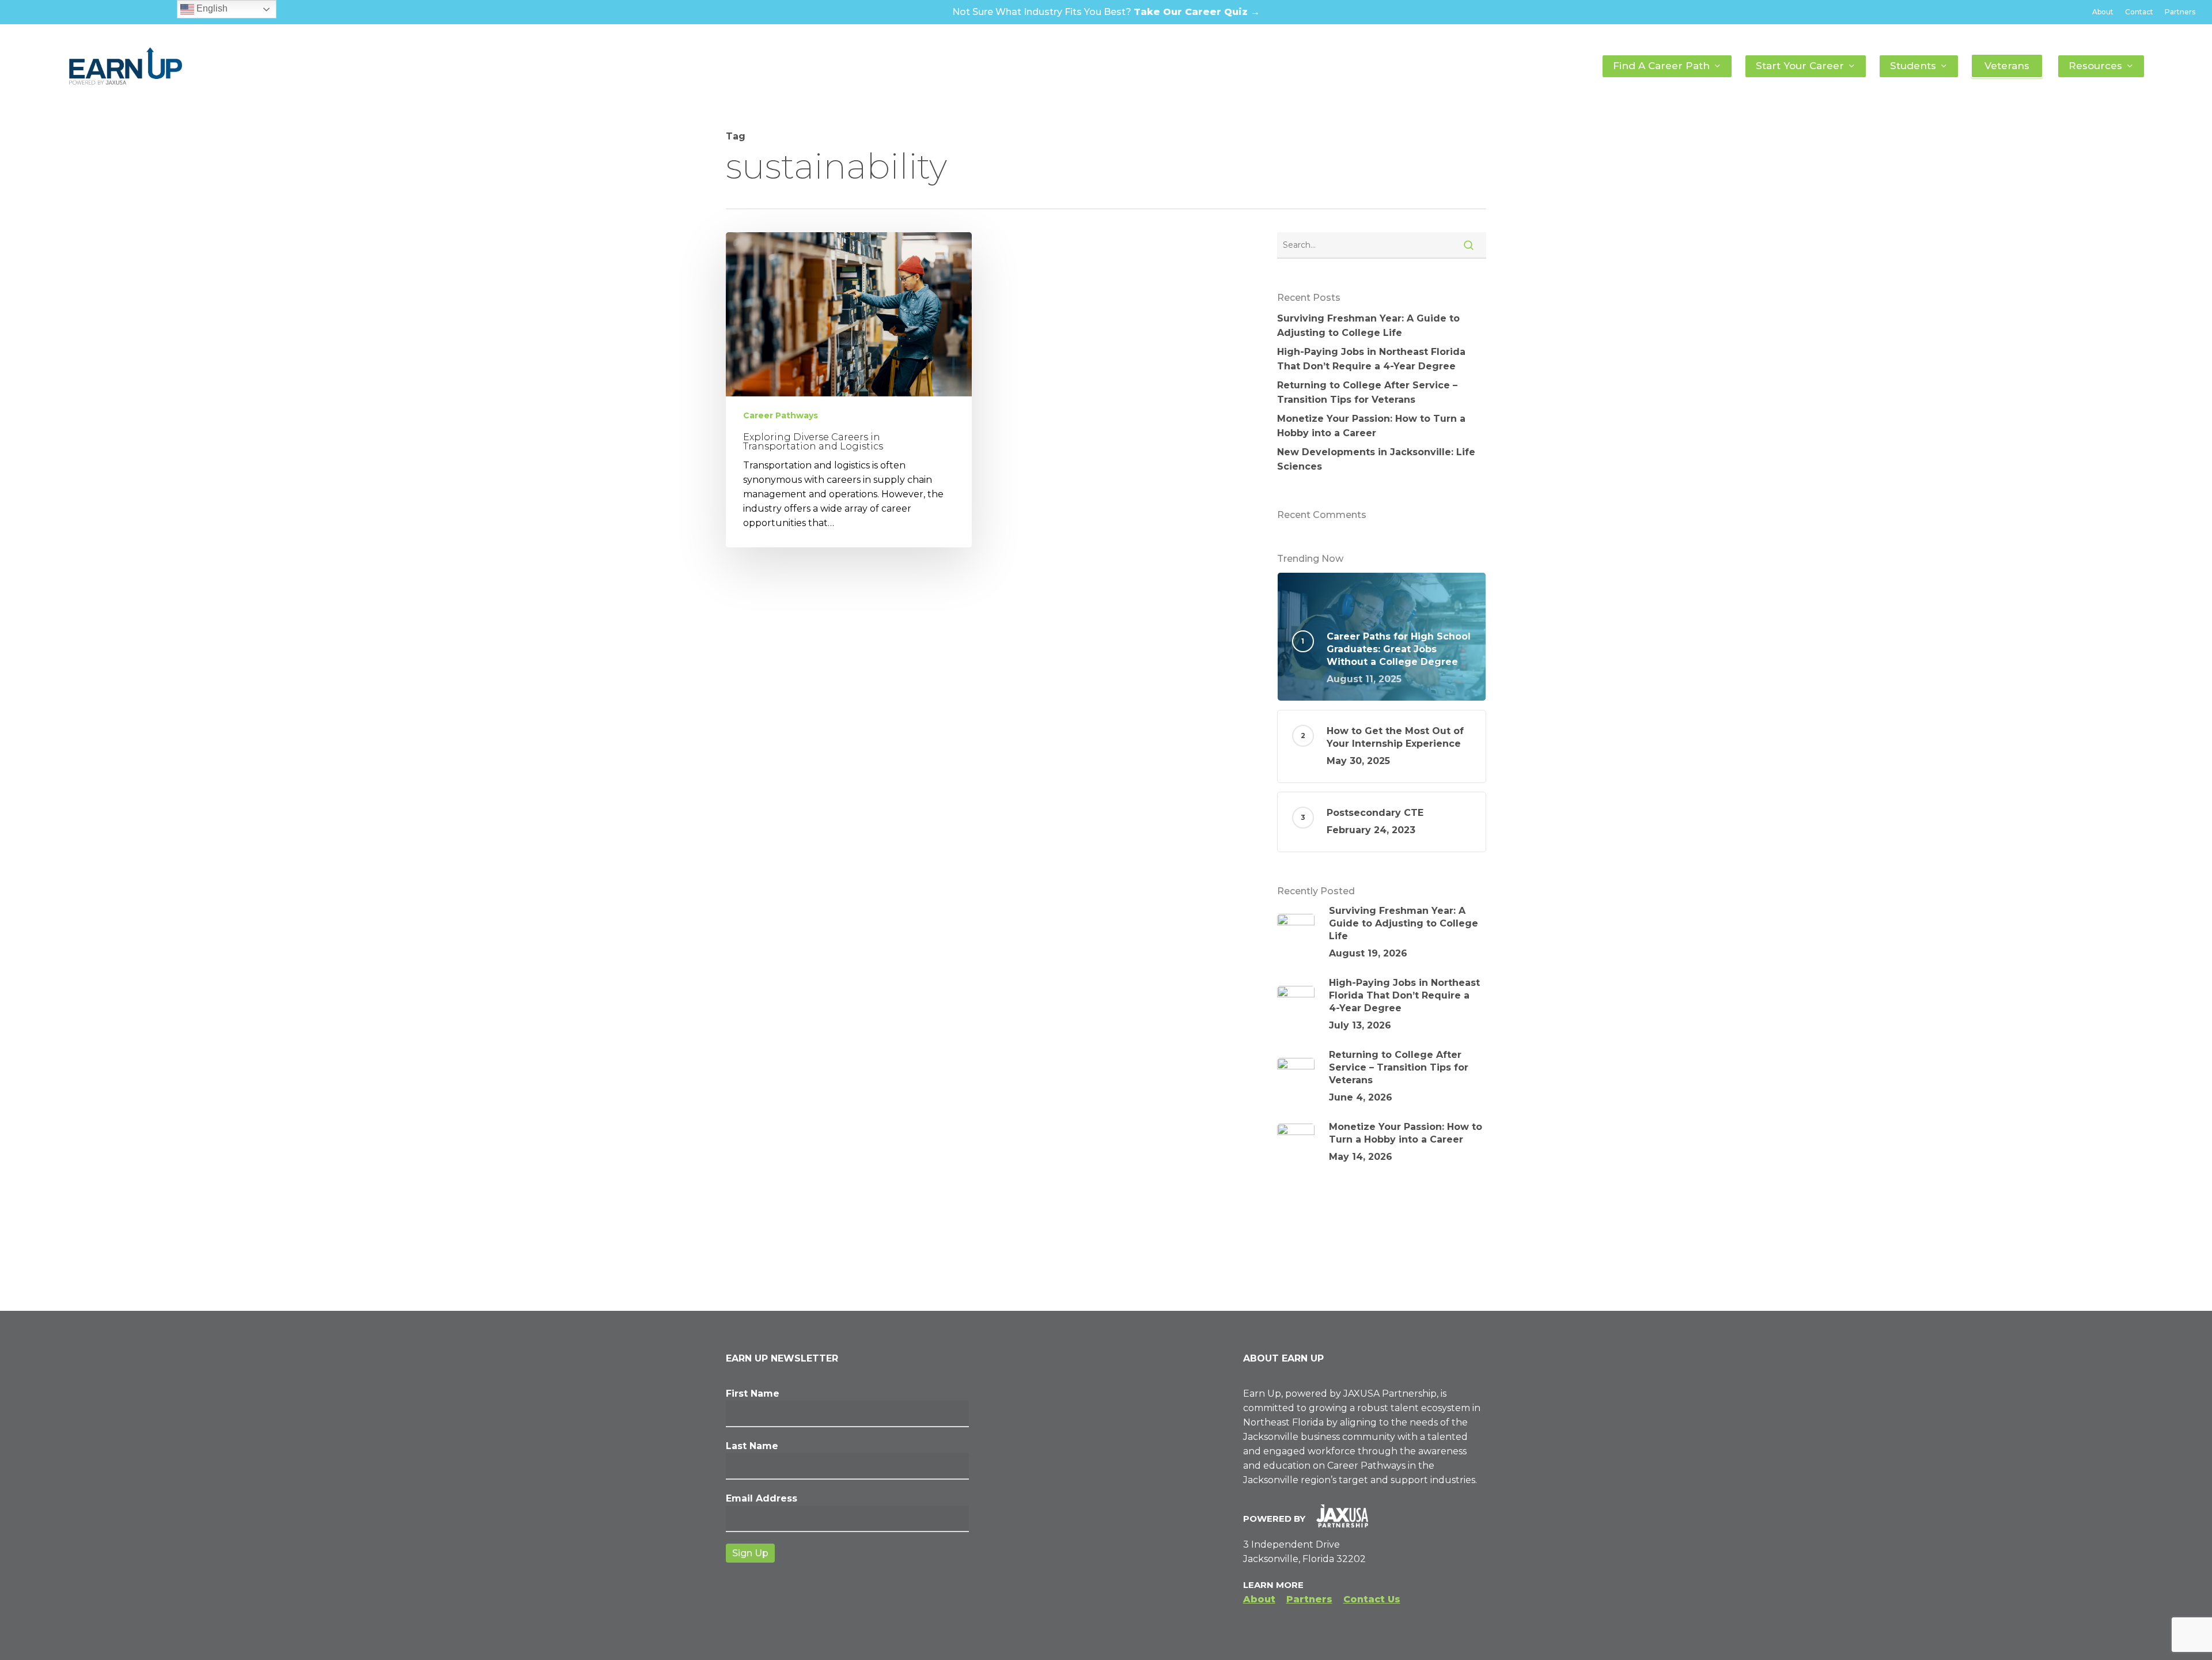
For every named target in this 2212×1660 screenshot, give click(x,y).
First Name (753, 1394)
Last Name (752, 1446)
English (211, 8)
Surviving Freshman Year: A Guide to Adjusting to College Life (1368, 326)
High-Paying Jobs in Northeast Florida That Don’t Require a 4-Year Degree (1371, 359)
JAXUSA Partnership (1390, 1394)
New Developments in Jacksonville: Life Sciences (1376, 459)
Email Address (762, 1498)
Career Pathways (781, 415)
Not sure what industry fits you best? (1106, 12)
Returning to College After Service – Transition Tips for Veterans (1367, 392)
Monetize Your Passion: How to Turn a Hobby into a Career (1371, 426)
